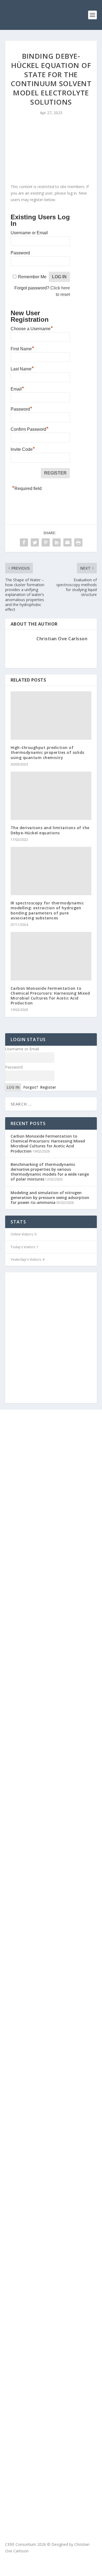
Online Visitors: (23, 1234)
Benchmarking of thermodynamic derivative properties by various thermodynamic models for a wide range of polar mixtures (50, 1172)
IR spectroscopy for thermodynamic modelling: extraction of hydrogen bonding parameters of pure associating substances (47, 910)
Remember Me (32, 277)
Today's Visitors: (24, 1247)
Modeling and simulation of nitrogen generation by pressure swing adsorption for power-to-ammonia (50, 1198)
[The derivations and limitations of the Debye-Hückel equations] (51, 796)
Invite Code (23, 449)
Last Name (22, 368)
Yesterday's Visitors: (27, 1259)
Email (17, 388)
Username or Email (29, 233)
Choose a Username (32, 328)
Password (20, 253)
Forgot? (31, 1087)
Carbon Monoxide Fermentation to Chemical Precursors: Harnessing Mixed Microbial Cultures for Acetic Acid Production (50, 996)
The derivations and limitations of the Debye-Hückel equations (50, 830)
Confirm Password (30, 429)
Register (48, 1087)
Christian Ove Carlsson (62, 639)
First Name (22, 348)
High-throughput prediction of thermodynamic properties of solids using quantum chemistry (47, 752)
